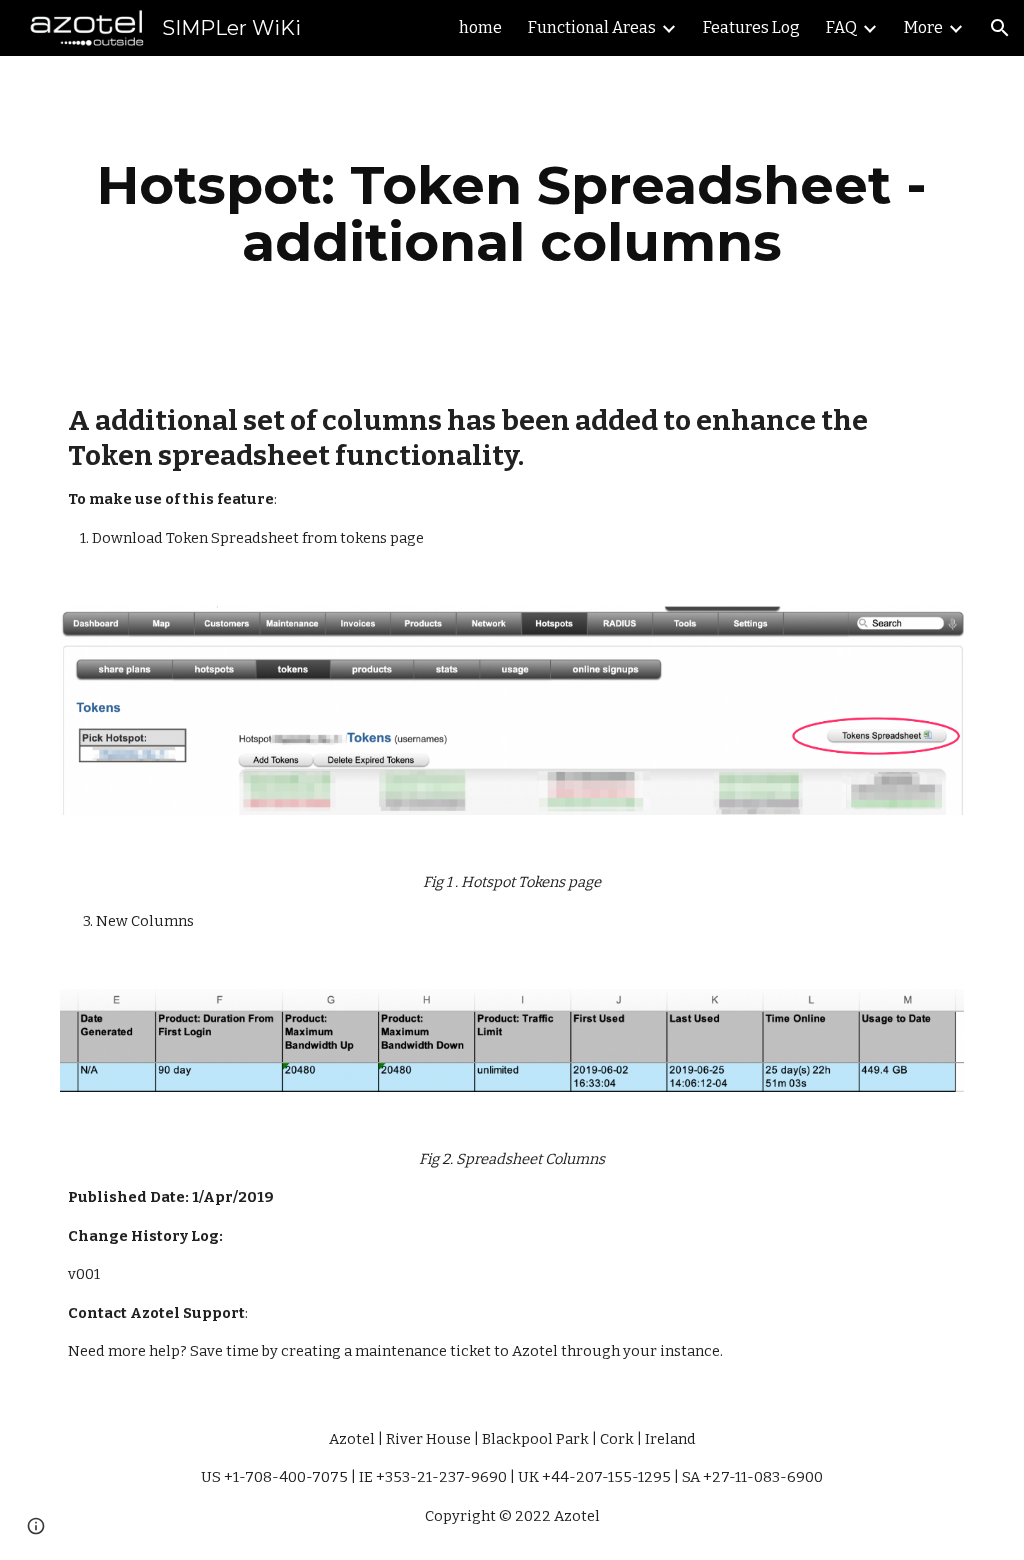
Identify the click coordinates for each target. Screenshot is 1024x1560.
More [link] (923, 27)
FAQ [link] (841, 27)
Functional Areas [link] (592, 27)
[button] (1000, 28)
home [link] (480, 27)
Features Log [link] (751, 27)
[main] (512, 213)
